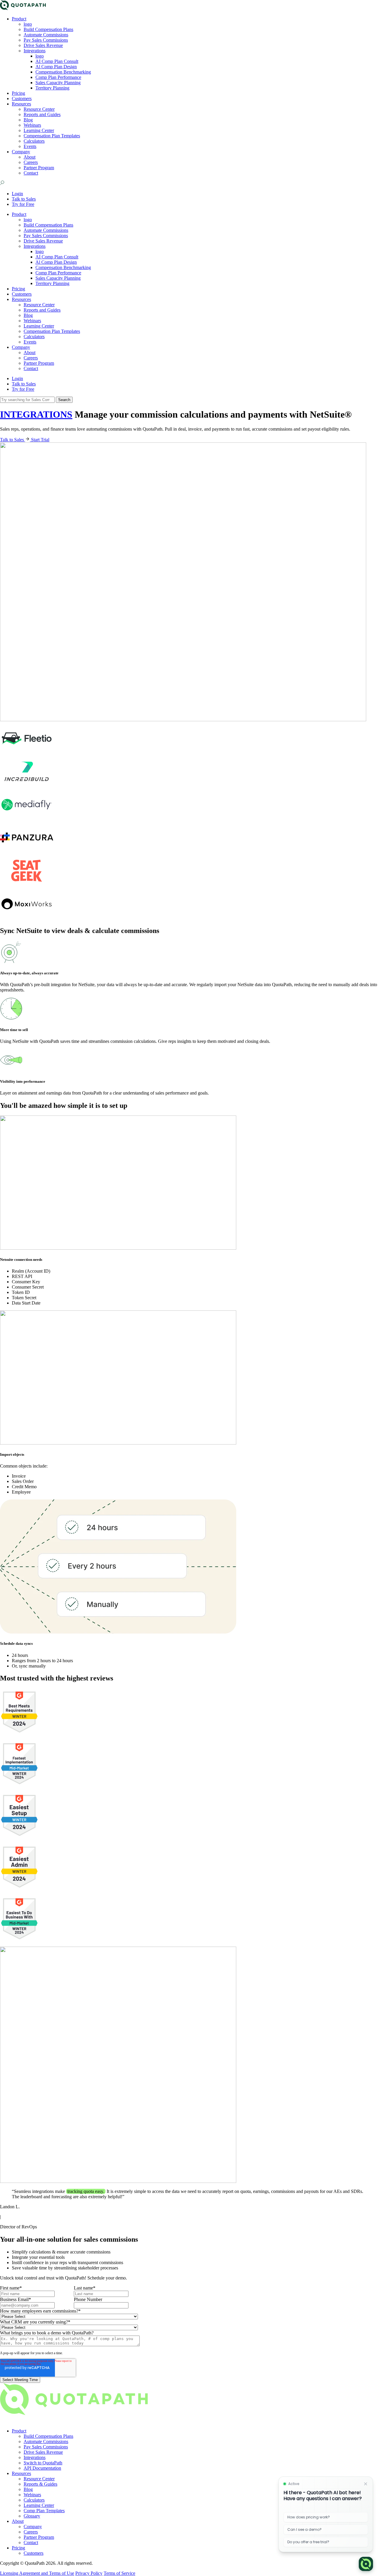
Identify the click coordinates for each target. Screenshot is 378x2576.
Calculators (34, 141)
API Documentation (42, 2468)
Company (21, 152)
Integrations (35, 51)
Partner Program (39, 168)
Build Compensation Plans (48, 29)
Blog (28, 120)
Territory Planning (52, 88)
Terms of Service (119, 2573)
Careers (31, 162)
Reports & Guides (40, 2484)
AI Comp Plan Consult (57, 61)
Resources (21, 104)
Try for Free (23, 204)
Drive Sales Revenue (43, 45)
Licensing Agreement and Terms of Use (37, 2573)
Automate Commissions (46, 35)
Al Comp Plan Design (56, 67)
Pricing (18, 93)
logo (28, 24)
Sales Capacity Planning (58, 83)
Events (30, 146)
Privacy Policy (89, 2573)
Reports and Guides (42, 114)
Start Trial (40, 440)
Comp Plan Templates (44, 2511)
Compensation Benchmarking (63, 72)
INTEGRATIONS (36, 414)
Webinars (32, 125)
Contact (31, 173)
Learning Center (39, 130)
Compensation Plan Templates (52, 136)
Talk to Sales (24, 199)
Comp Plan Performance (58, 77)
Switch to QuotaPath (43, 2463)
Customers (22, 98)
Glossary (32, 2516)
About (30, 157)
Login (17, 194)
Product (19, 19)
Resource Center (39, 109)
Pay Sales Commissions (46, 40)
